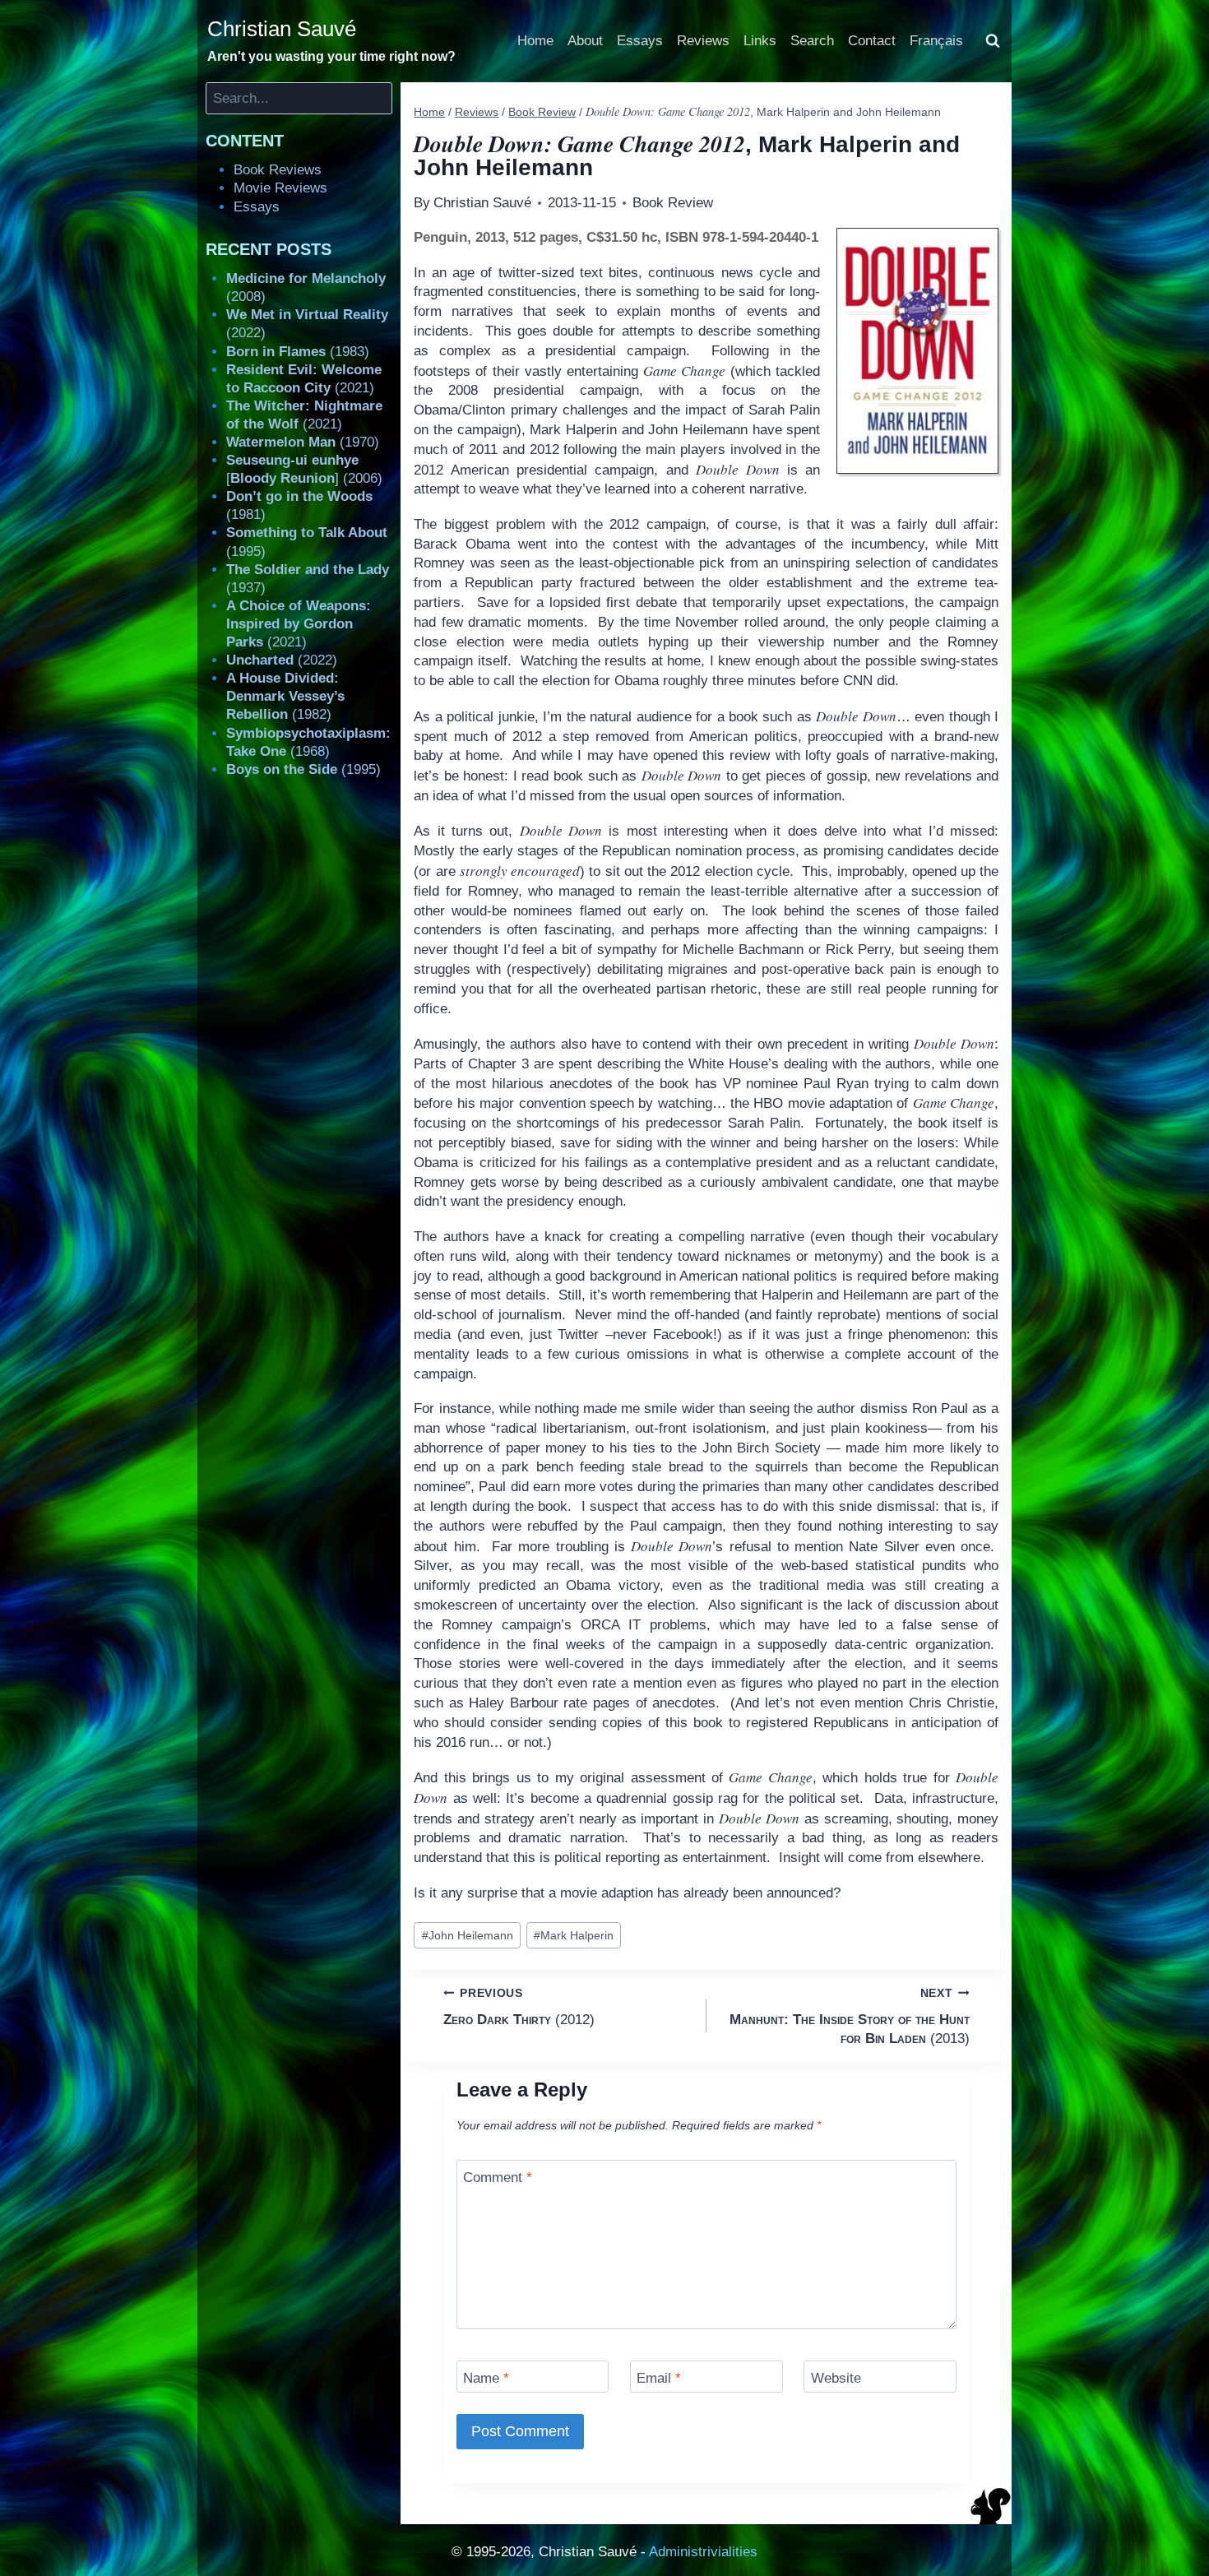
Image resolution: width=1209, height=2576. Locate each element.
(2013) (850, 2017)
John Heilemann (468, 1936)
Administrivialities (703, 2552)
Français (936, 41)
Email (659, 2378)
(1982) (285, 696)
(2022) (282, 660)
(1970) (303, 442)
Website (836, 2378)
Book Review (673, 203)
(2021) (299, 624)
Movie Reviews (280, 188)
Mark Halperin (574, 1936)
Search (812, 41)
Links (760, 41)
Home (535, 41)
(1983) (298, 352)
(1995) (303, 769)
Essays (640, 41)
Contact (872, 41)
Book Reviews (278, 170)
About (585, 41)
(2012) (519, 2007)
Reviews (703, 41)
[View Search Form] (993, 41)
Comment (498, 2178)
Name (486, 2378)
